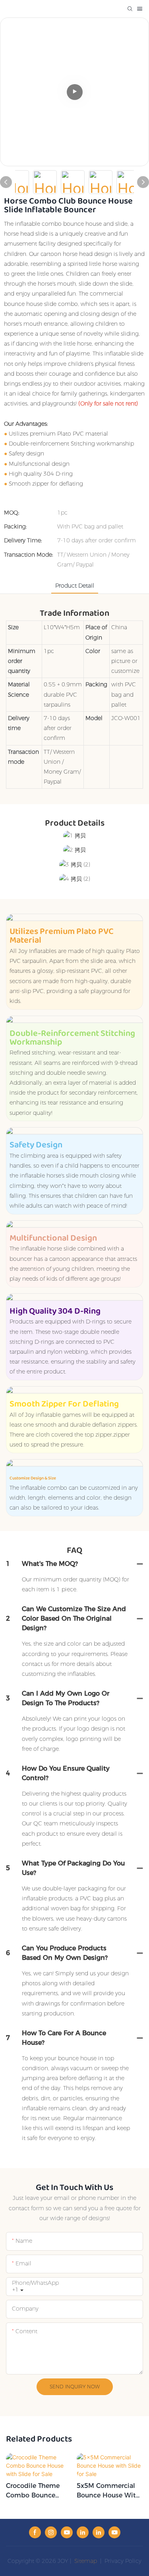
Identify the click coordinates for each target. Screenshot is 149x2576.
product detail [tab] (75, 586)
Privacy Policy (123, 2561)
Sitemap (85, 2561)
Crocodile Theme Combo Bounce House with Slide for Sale (34, 2491)
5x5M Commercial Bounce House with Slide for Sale (108, 2491)
